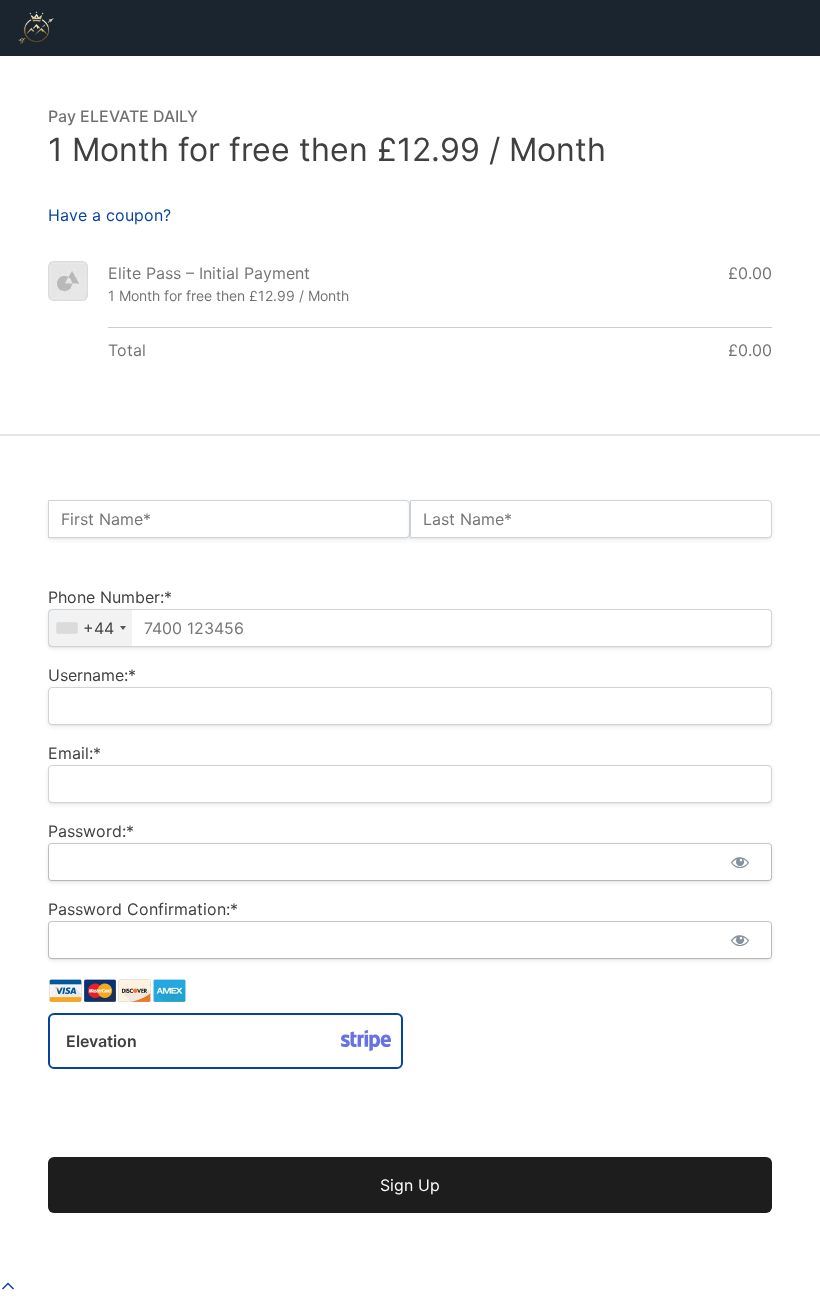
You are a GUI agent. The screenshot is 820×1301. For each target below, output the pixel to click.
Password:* (91, 831)
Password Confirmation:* (143, 909)
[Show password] (739, 862)
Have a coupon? (109, 215)
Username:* (92, 675)
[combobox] (90, 628)
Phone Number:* (110, 597)
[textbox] (410, 628)
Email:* (74, 753)
